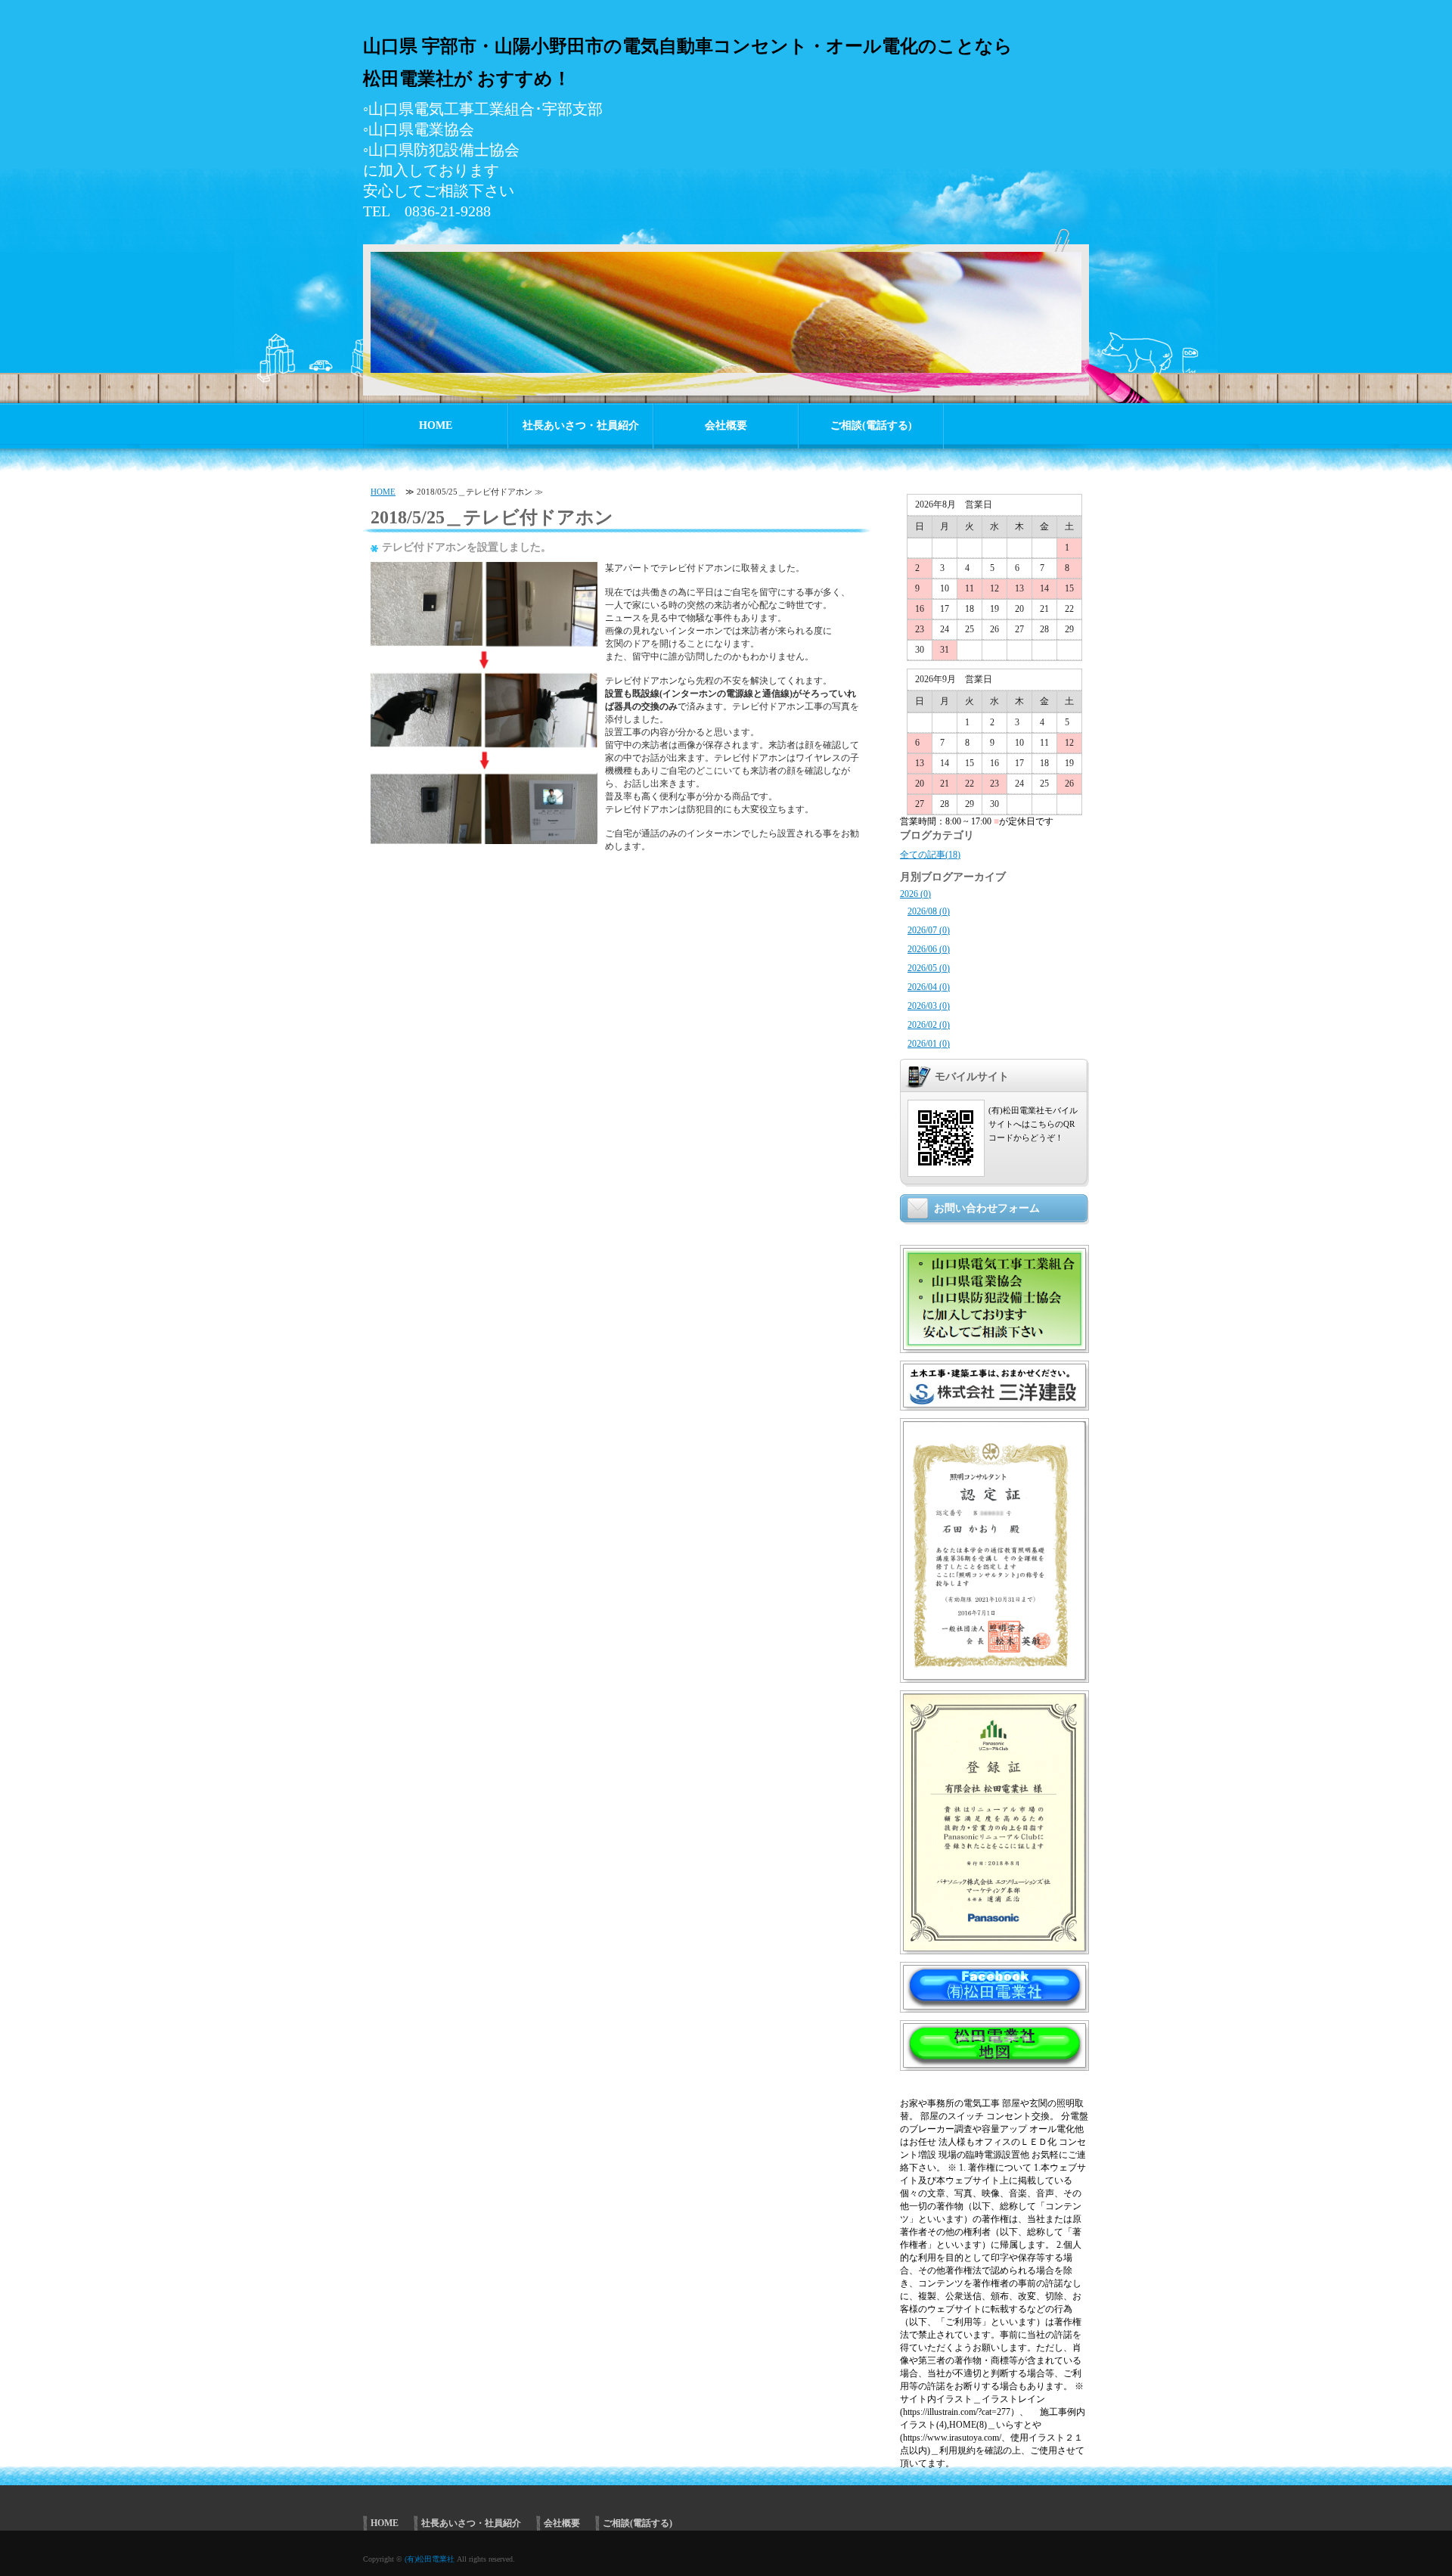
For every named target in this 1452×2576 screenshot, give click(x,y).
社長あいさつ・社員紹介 (581, 425)
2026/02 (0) (929, 1025)
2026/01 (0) (929, 1044)
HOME (436, 425)
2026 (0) (915, 894)
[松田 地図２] (994, 2061)
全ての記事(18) (930, 855)
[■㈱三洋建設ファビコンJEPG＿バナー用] (994, 1401)
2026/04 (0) (929, 987)
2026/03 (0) (929, 1006)
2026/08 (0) (929, 911)
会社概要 (726, 425)
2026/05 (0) (929, 968)
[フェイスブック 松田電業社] (994, 2003)
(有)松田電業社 (430, 2559)
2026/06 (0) (929, 949)
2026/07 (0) (929, 930)
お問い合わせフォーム (987, 1208)
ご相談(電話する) (871, 425)
